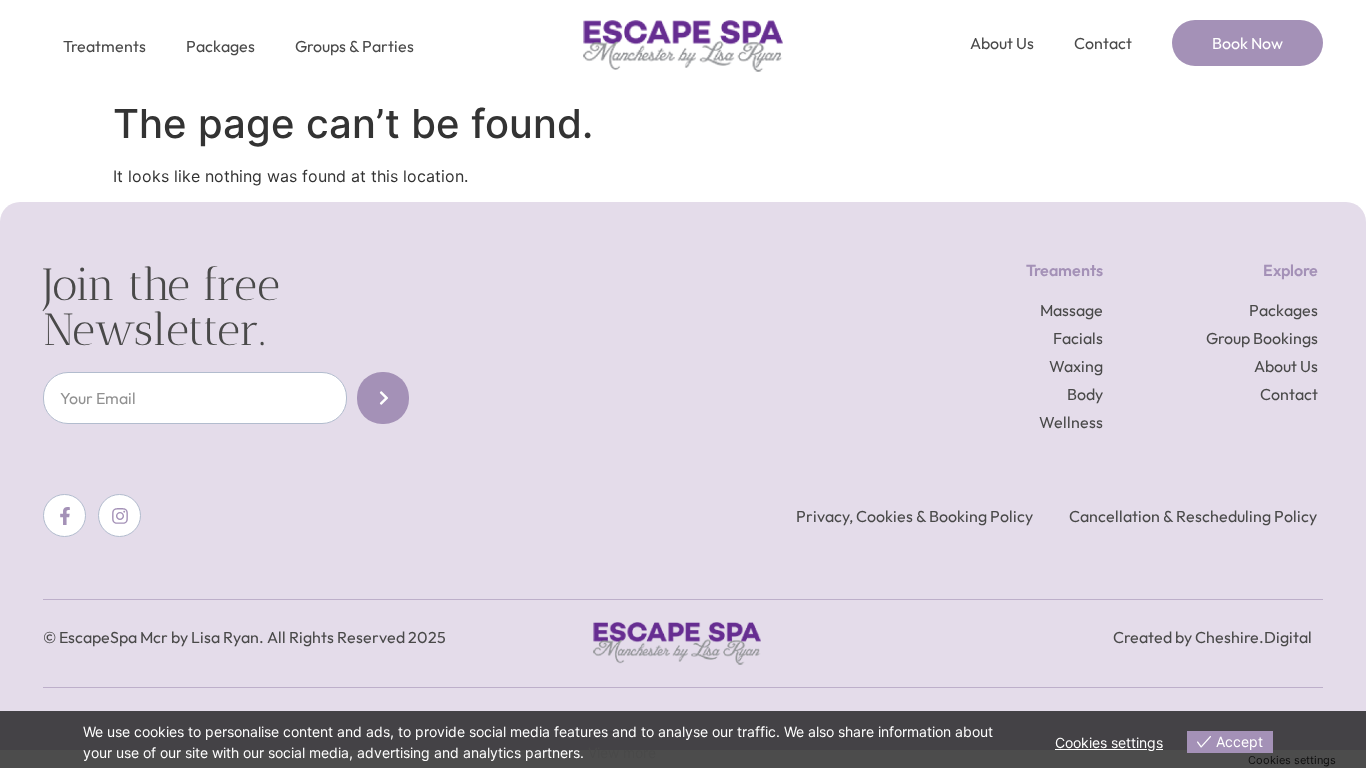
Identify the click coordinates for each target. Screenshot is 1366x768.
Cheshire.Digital (1253, 637)
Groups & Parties (354, 46)
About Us (1002, 43)
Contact (1103, 43)
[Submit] (383, 398)
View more (622, 752)
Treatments (104, 46)
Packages (220, 46)
